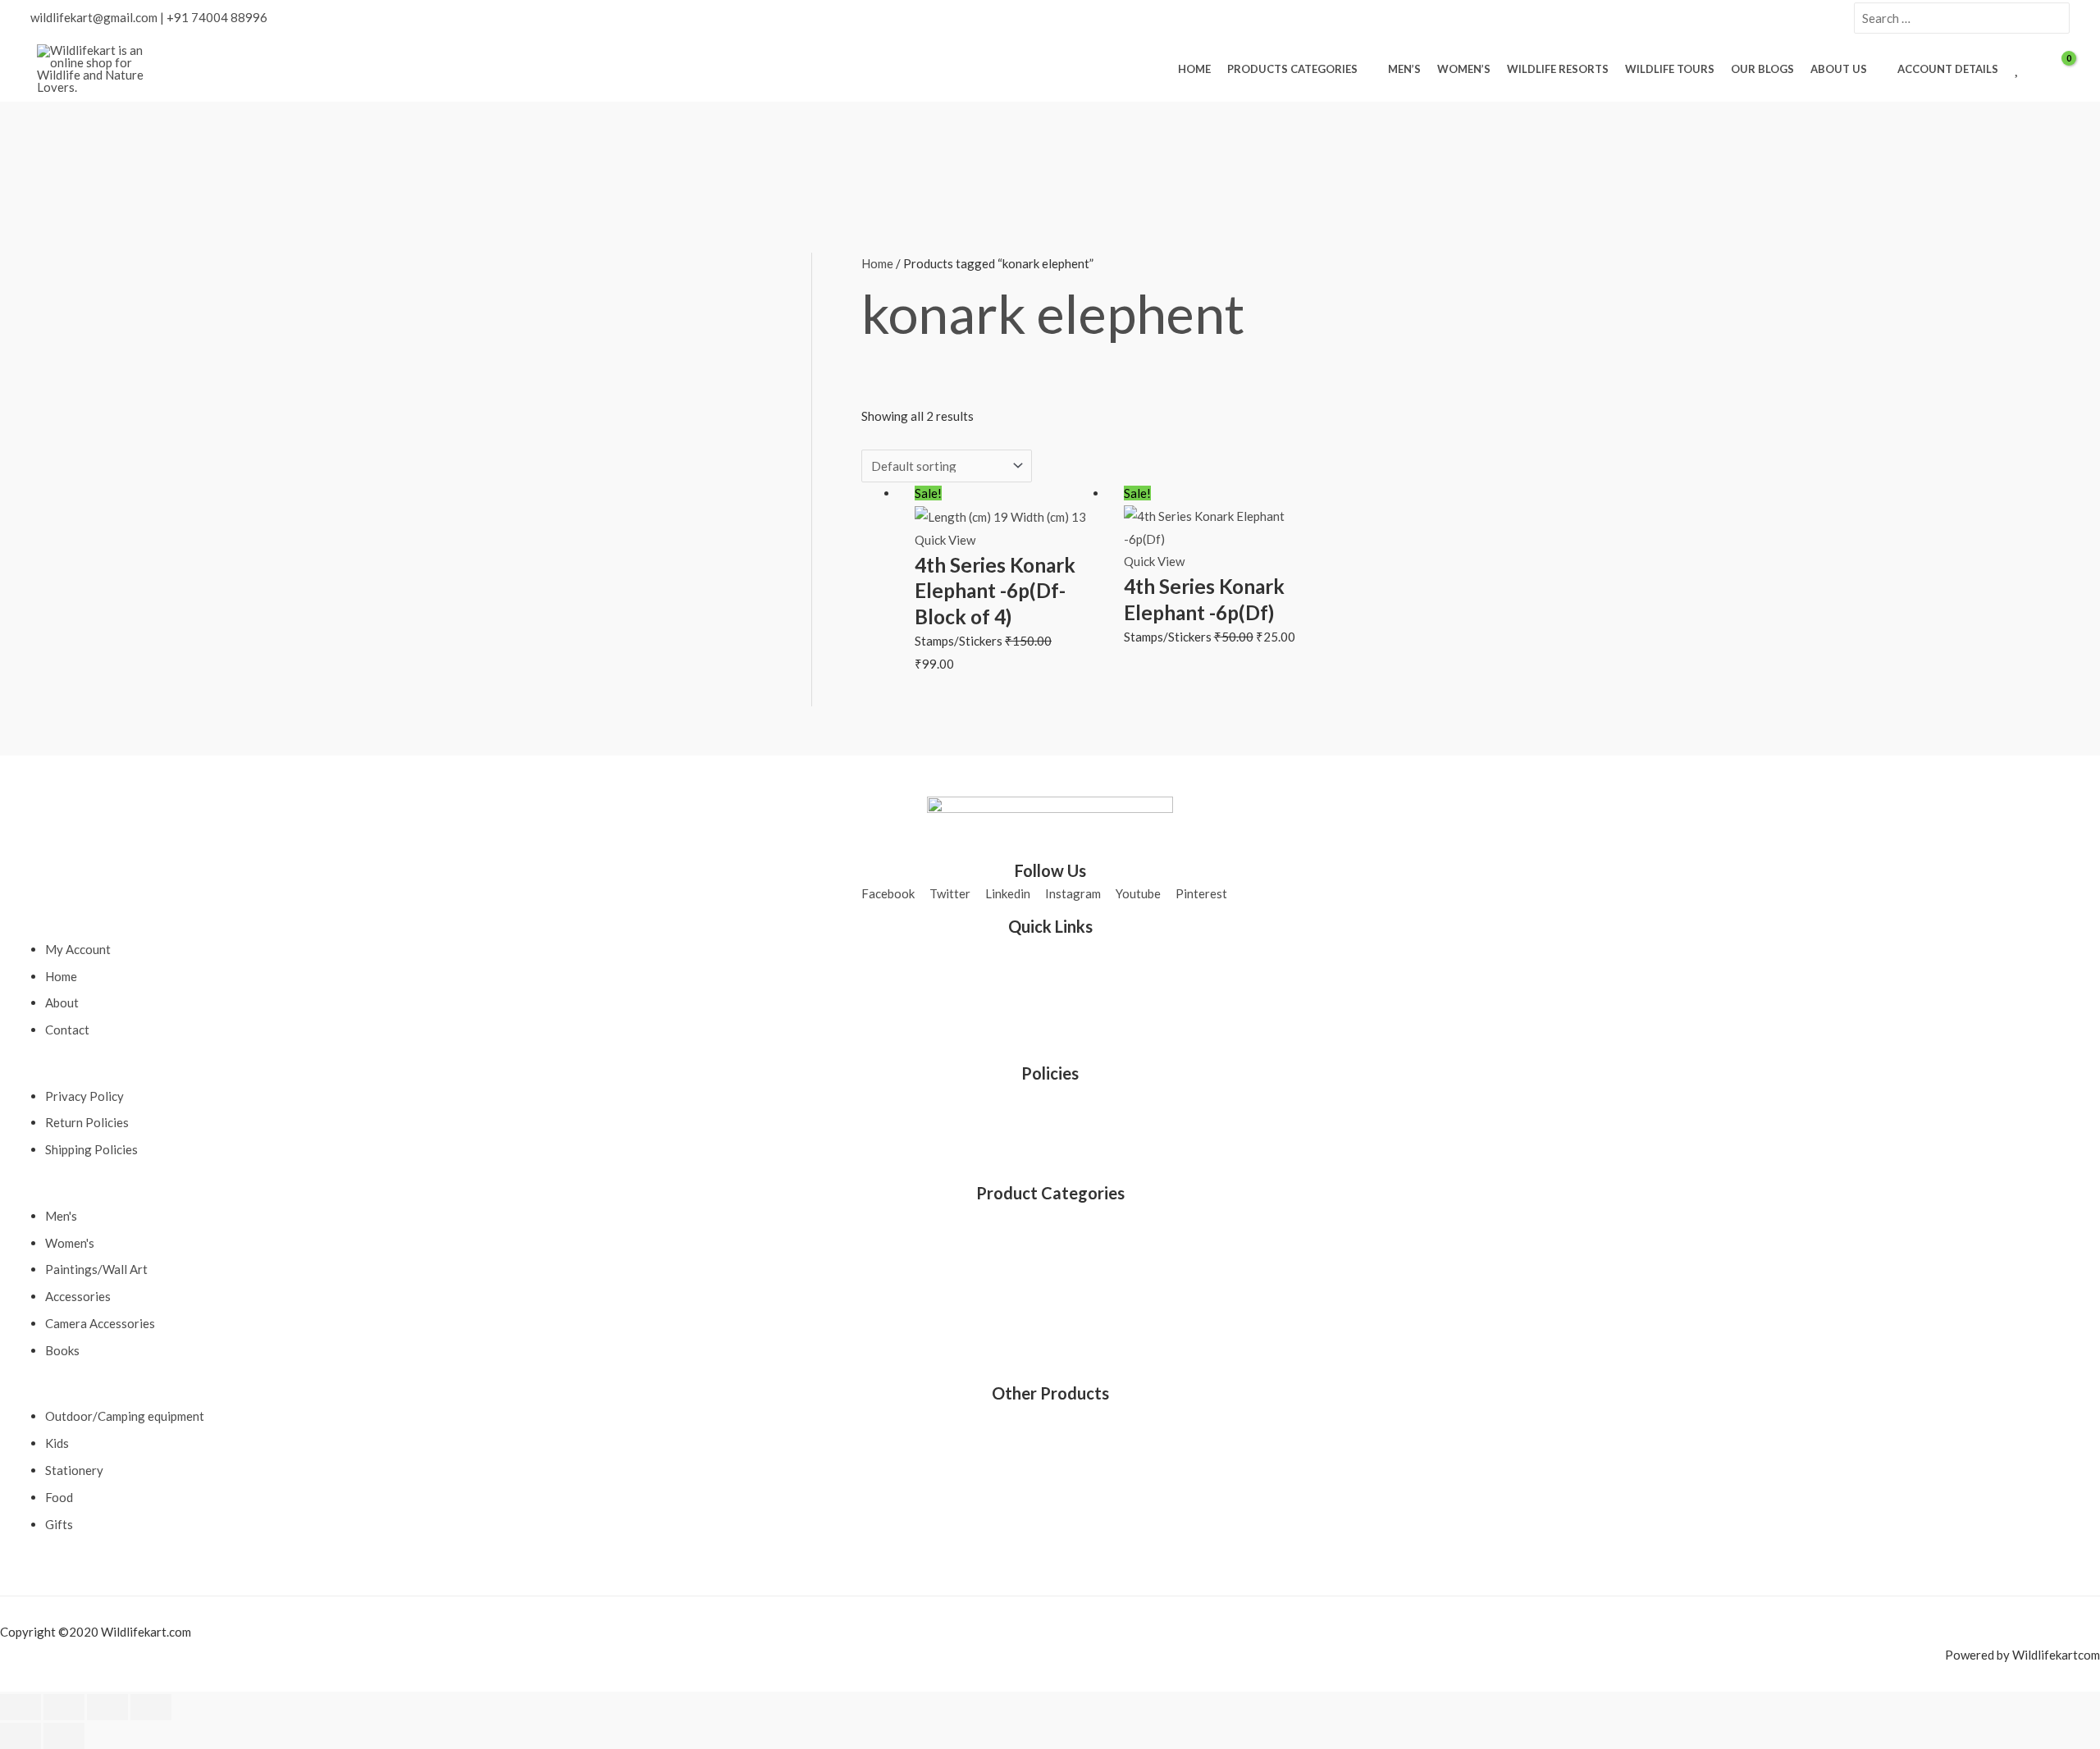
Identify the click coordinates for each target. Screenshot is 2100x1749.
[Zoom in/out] (21, 1707)
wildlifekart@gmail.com (94, 17)
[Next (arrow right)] (64, 1736)
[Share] (107, 1707)
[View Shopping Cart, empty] (2058, 69)
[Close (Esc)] (151, 1707)
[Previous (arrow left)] (21, 1736)
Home (877, 263)
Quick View (945, 540)
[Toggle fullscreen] (64, 1707)
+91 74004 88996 (217, 17)
